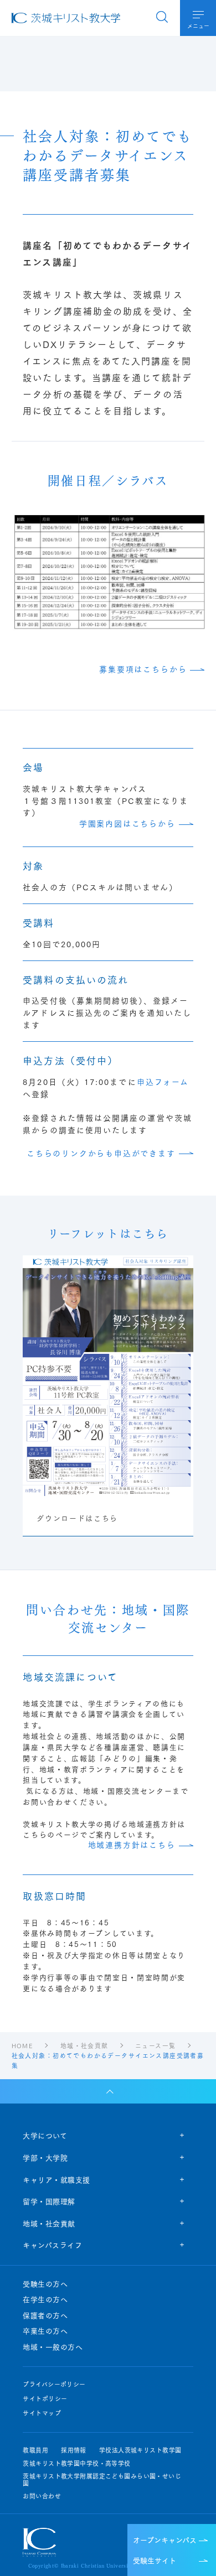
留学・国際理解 (49, 2201)
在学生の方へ (45, 2299)
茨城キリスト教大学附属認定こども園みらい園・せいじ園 (102, 2480)
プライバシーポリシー (54, 2384)
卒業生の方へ (45, 2331)
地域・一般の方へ (53, 2347)
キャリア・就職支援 (56, 2179)
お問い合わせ (42, 2496)
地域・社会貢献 (49, 2223)
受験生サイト (155, 2560)
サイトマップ (42, 2413)
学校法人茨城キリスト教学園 (140, 2450)
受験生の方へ (45, 2284)
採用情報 (74, 2450)
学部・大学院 (45, 2157)
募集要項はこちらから (143, 669)
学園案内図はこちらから (127, 824)
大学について (45, 2135)
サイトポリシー (45, 2399)
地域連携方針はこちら (132, 1845)
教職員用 (35, 2450)
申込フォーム (163, 1082)
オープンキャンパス (165, 2539)
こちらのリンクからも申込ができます (101, 1153)
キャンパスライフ (52, 2245)
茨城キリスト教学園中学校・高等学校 (76, 2463)
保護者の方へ (45, 2315)
